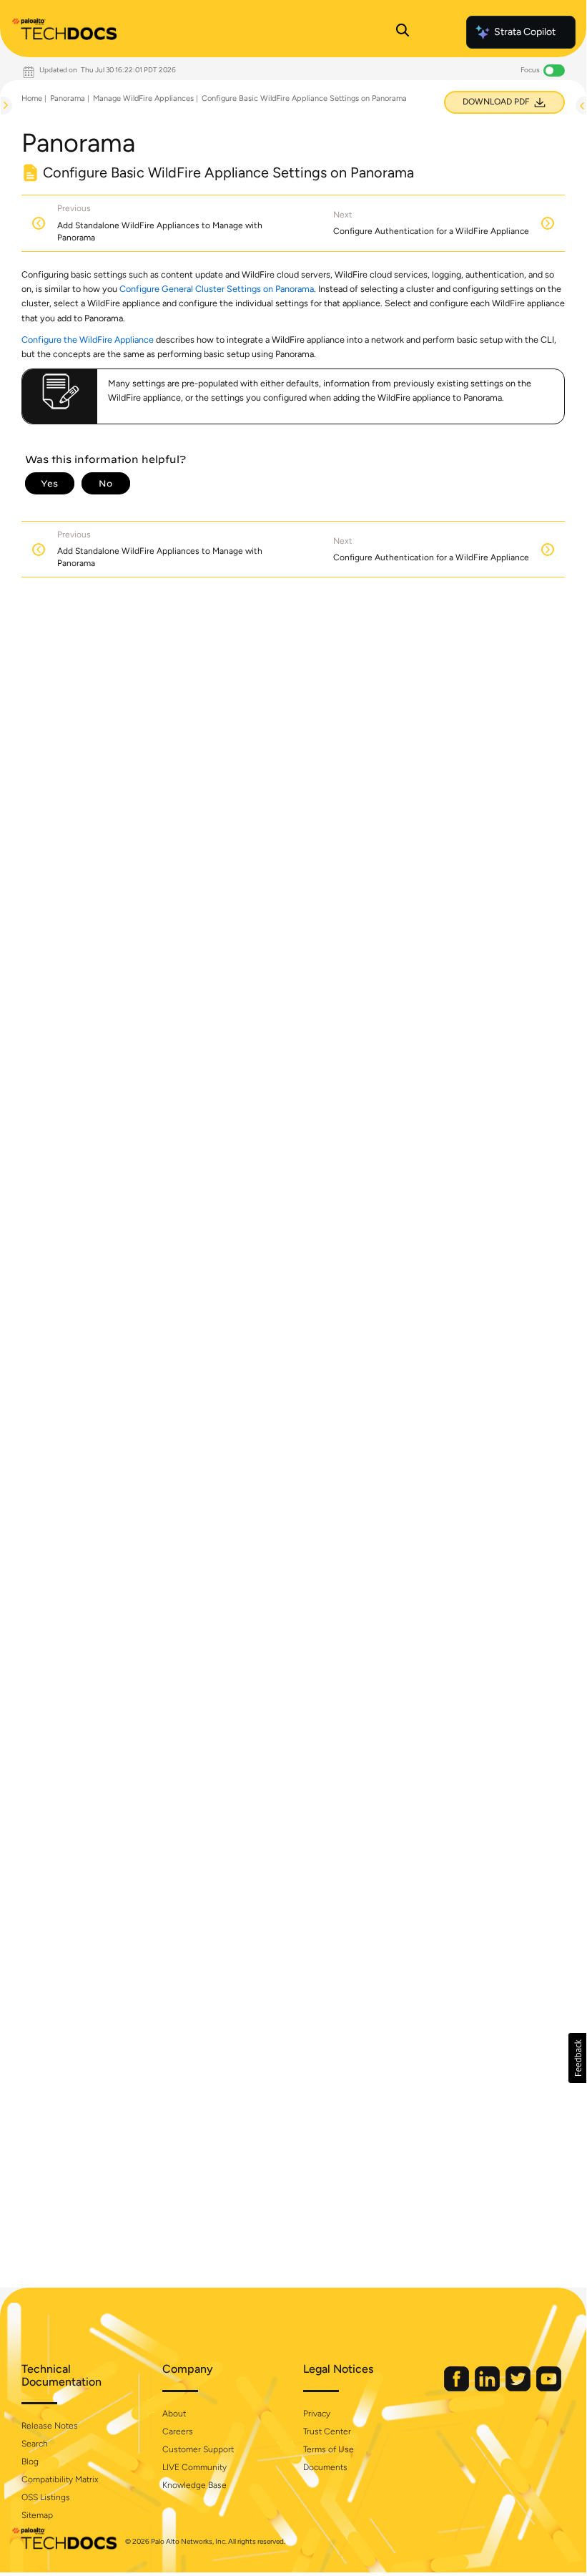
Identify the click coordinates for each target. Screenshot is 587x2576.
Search (35, 2444)
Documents (325, 2467)
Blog (30, 2462)
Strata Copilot (525, 32)
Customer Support (198, 2449)
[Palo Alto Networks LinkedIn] (488, 2388)
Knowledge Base (194, 2485)
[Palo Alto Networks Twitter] (519, 2388)
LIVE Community (194, 2467)
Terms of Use (329, 2449)
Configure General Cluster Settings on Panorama (217, 289)
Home (32, 98)
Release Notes (50, 2426)
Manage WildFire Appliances (143, 98)
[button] (577, 2058)
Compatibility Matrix (60, 2479)
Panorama (68, 98)
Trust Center (327, 2431)
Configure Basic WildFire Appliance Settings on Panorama (304, 98)
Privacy (317, 2414)
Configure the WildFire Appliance (88, 340)
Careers (178, 2431)
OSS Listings (46, 2497)
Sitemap (37, 2515)
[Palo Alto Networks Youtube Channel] (549, 2388)
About (174, 2414)
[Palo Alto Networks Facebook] (458, 2388)
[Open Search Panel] (403, 32)
